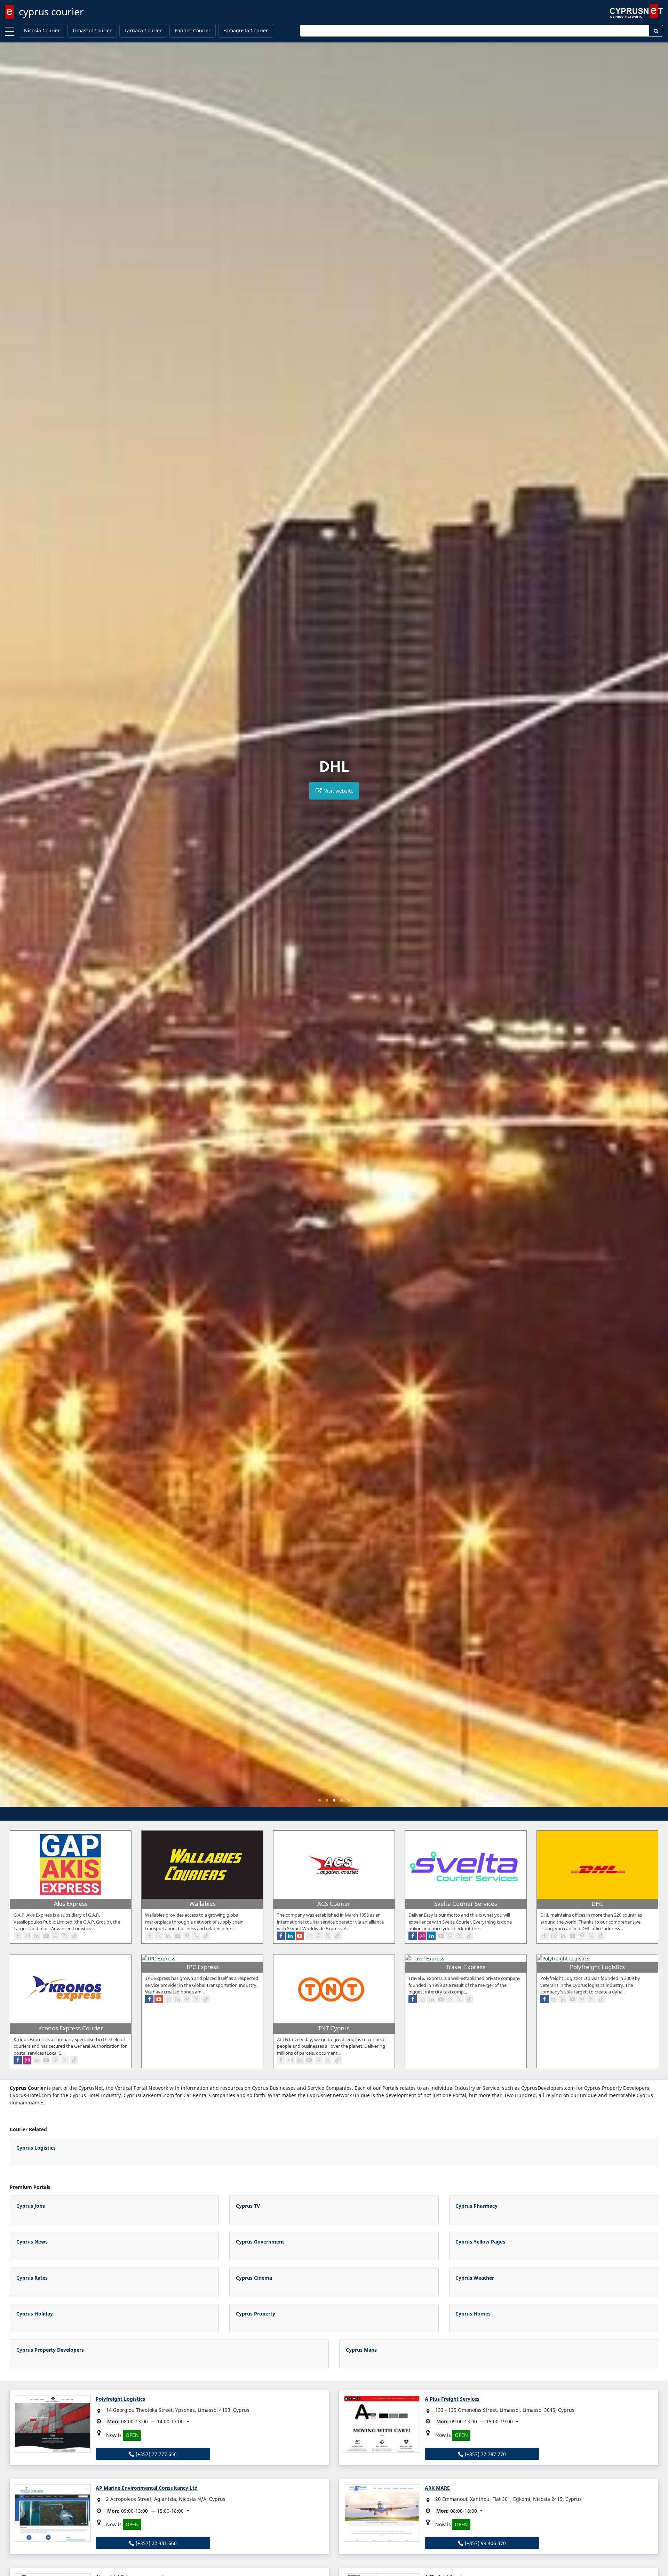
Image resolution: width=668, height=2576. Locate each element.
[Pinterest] (55, 1936)
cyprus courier (51, 11)
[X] (65, 1936)
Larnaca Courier (143, 30)
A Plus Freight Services (452, 2399)
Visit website (338, 791)
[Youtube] (46, 1936)
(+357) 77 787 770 (485, 2454)
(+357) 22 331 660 (156, 2543)
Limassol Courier (92, 30)
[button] (320, 1800)
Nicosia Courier (42, 30)
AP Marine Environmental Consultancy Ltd (147, 2488)
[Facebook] (18, 1936)
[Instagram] (27, 1936)
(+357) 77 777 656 (156, 2454)
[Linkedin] (37, 1936)
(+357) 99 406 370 (485, 2543)
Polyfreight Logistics (120, 2399)
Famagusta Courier (246, 30)
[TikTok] (74, 1936)
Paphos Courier (193, 30)
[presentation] (12, 929)
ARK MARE (437, 2488)
